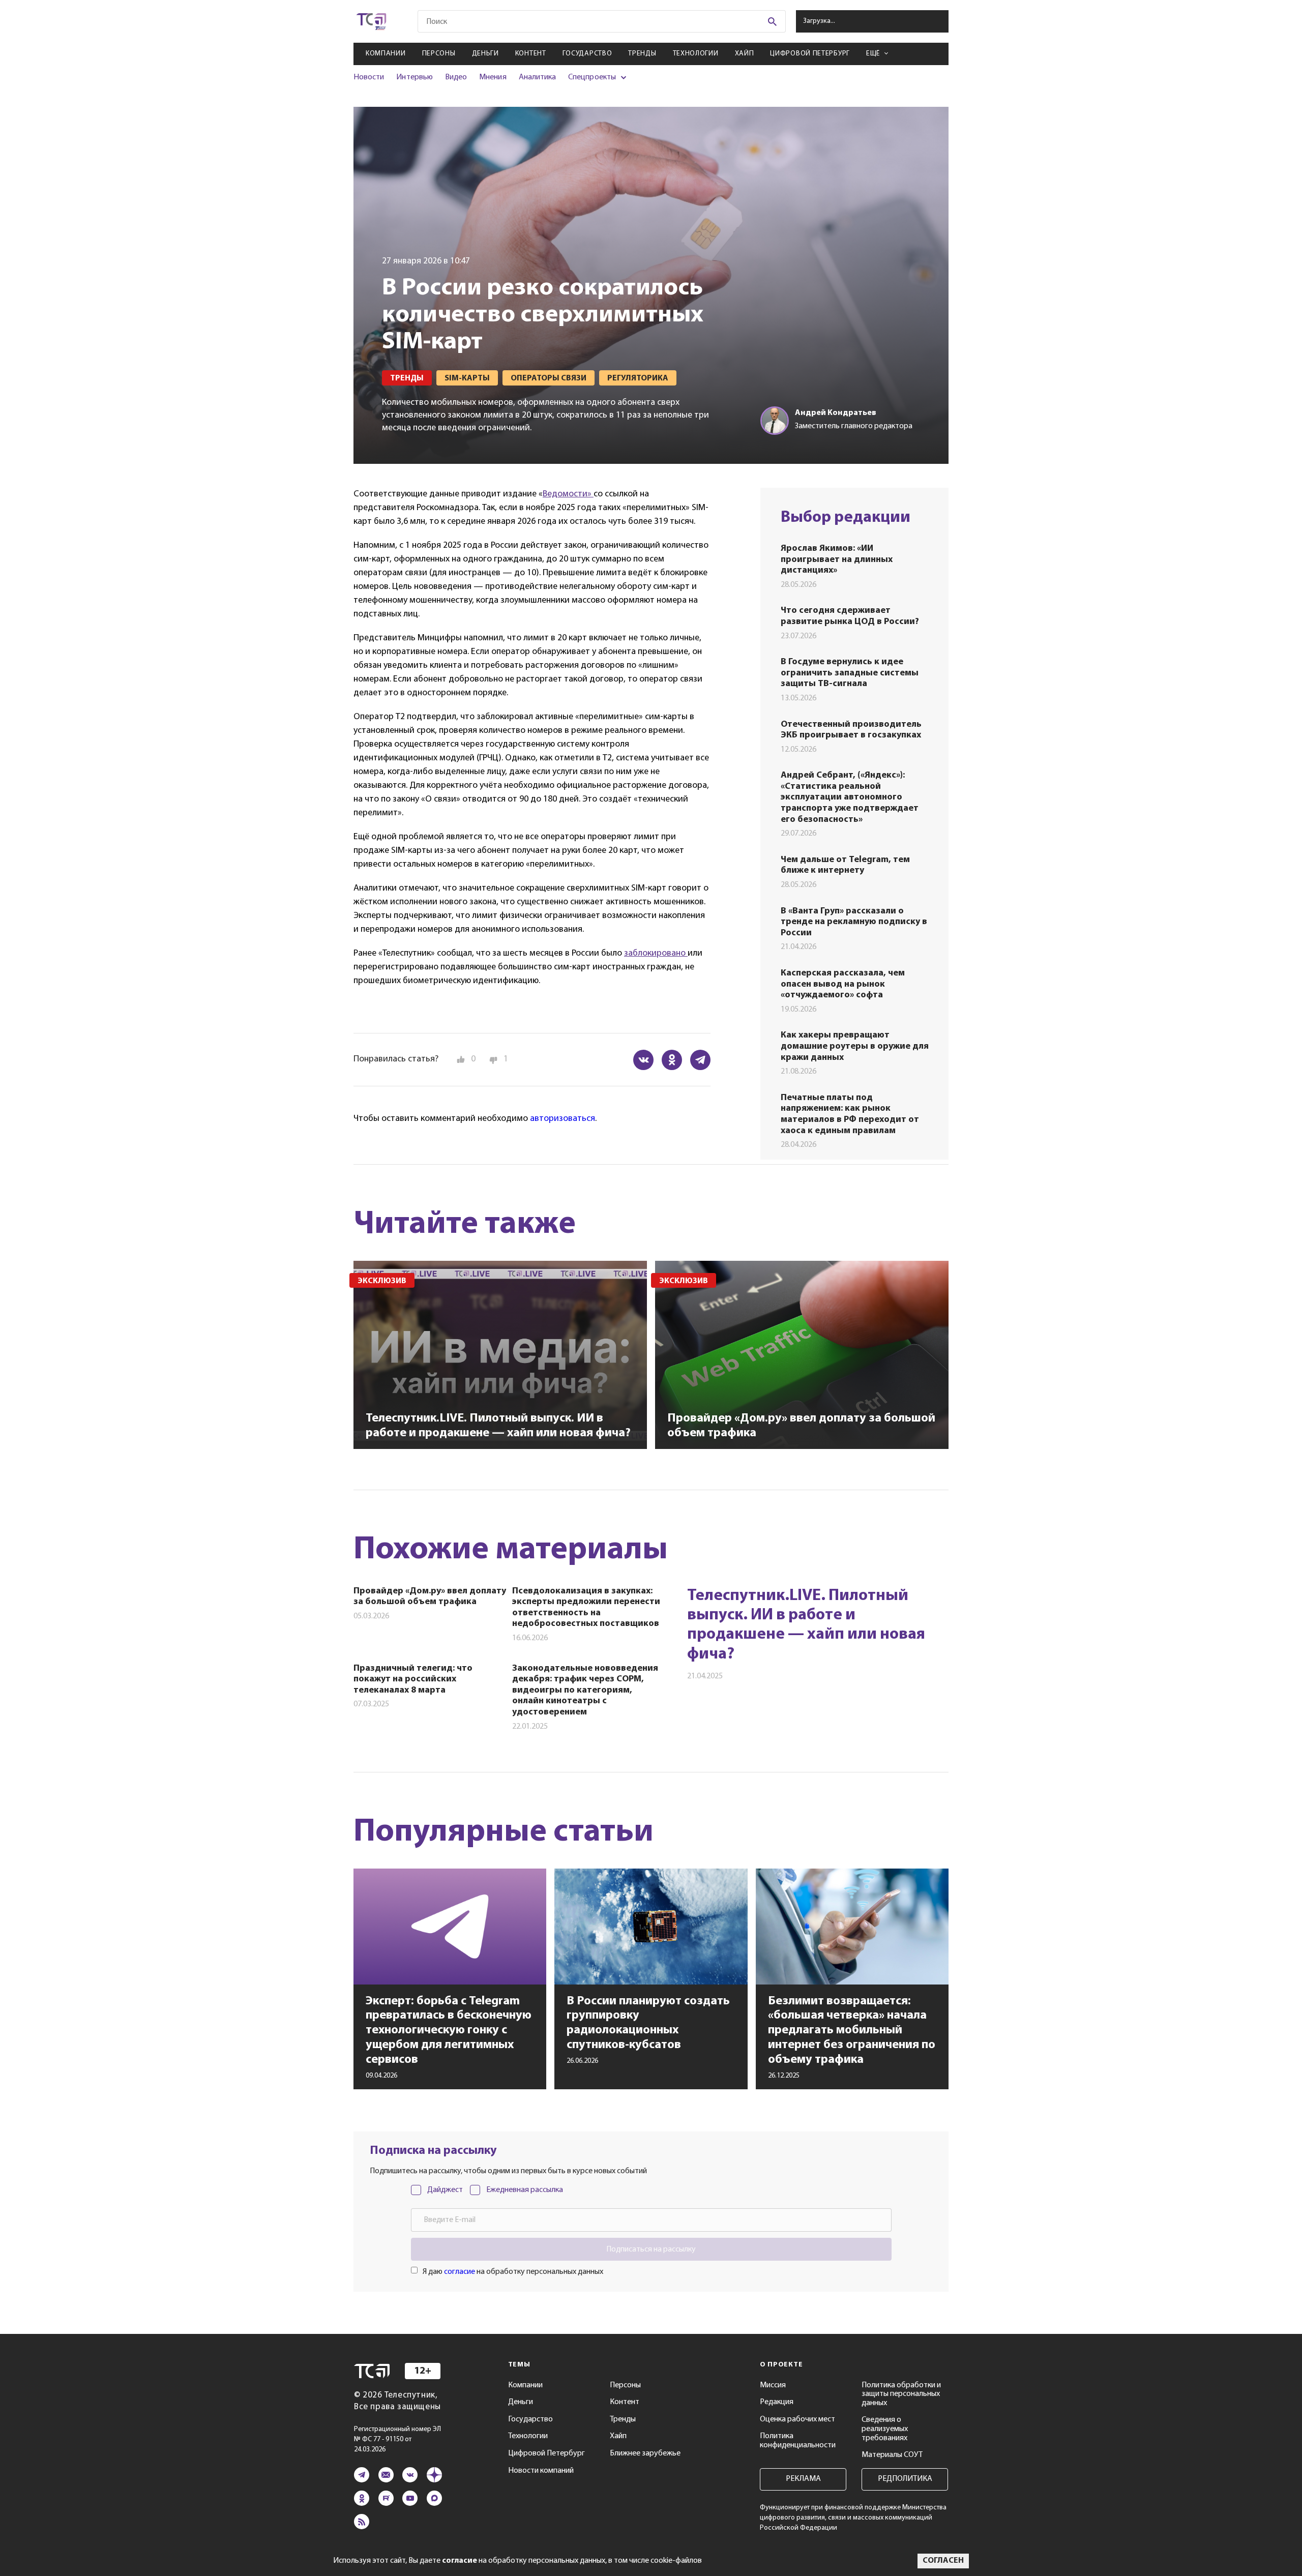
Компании (386, 54)
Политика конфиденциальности (798, 2441)
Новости (369, 77)
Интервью (414, 77)
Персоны (439, 54)
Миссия (773, 2385)
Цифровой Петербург (810, 54)
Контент (531, 54)
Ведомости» (568, 494)
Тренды (642, 54)
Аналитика (538, 77)
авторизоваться (563, 1119)
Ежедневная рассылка (525, 2190)
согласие (460, 2272)
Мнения (493, 77)
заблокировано (656, 954)
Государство (587, 54)
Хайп (745, 54)
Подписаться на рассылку (651, 2249)
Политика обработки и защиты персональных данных (901, 2394)
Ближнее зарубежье (645, 2453)
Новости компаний (541, 2471)
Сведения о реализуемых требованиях (885, 2429)
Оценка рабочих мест (797, 2419)
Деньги (485, 54)
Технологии (696, 54)
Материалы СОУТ (892, 2455)
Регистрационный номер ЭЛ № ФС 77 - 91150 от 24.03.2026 (397, 2439)
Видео (456, 77)
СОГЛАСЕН (943, 2561)
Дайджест (445, 2190)
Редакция (777, 2402)
